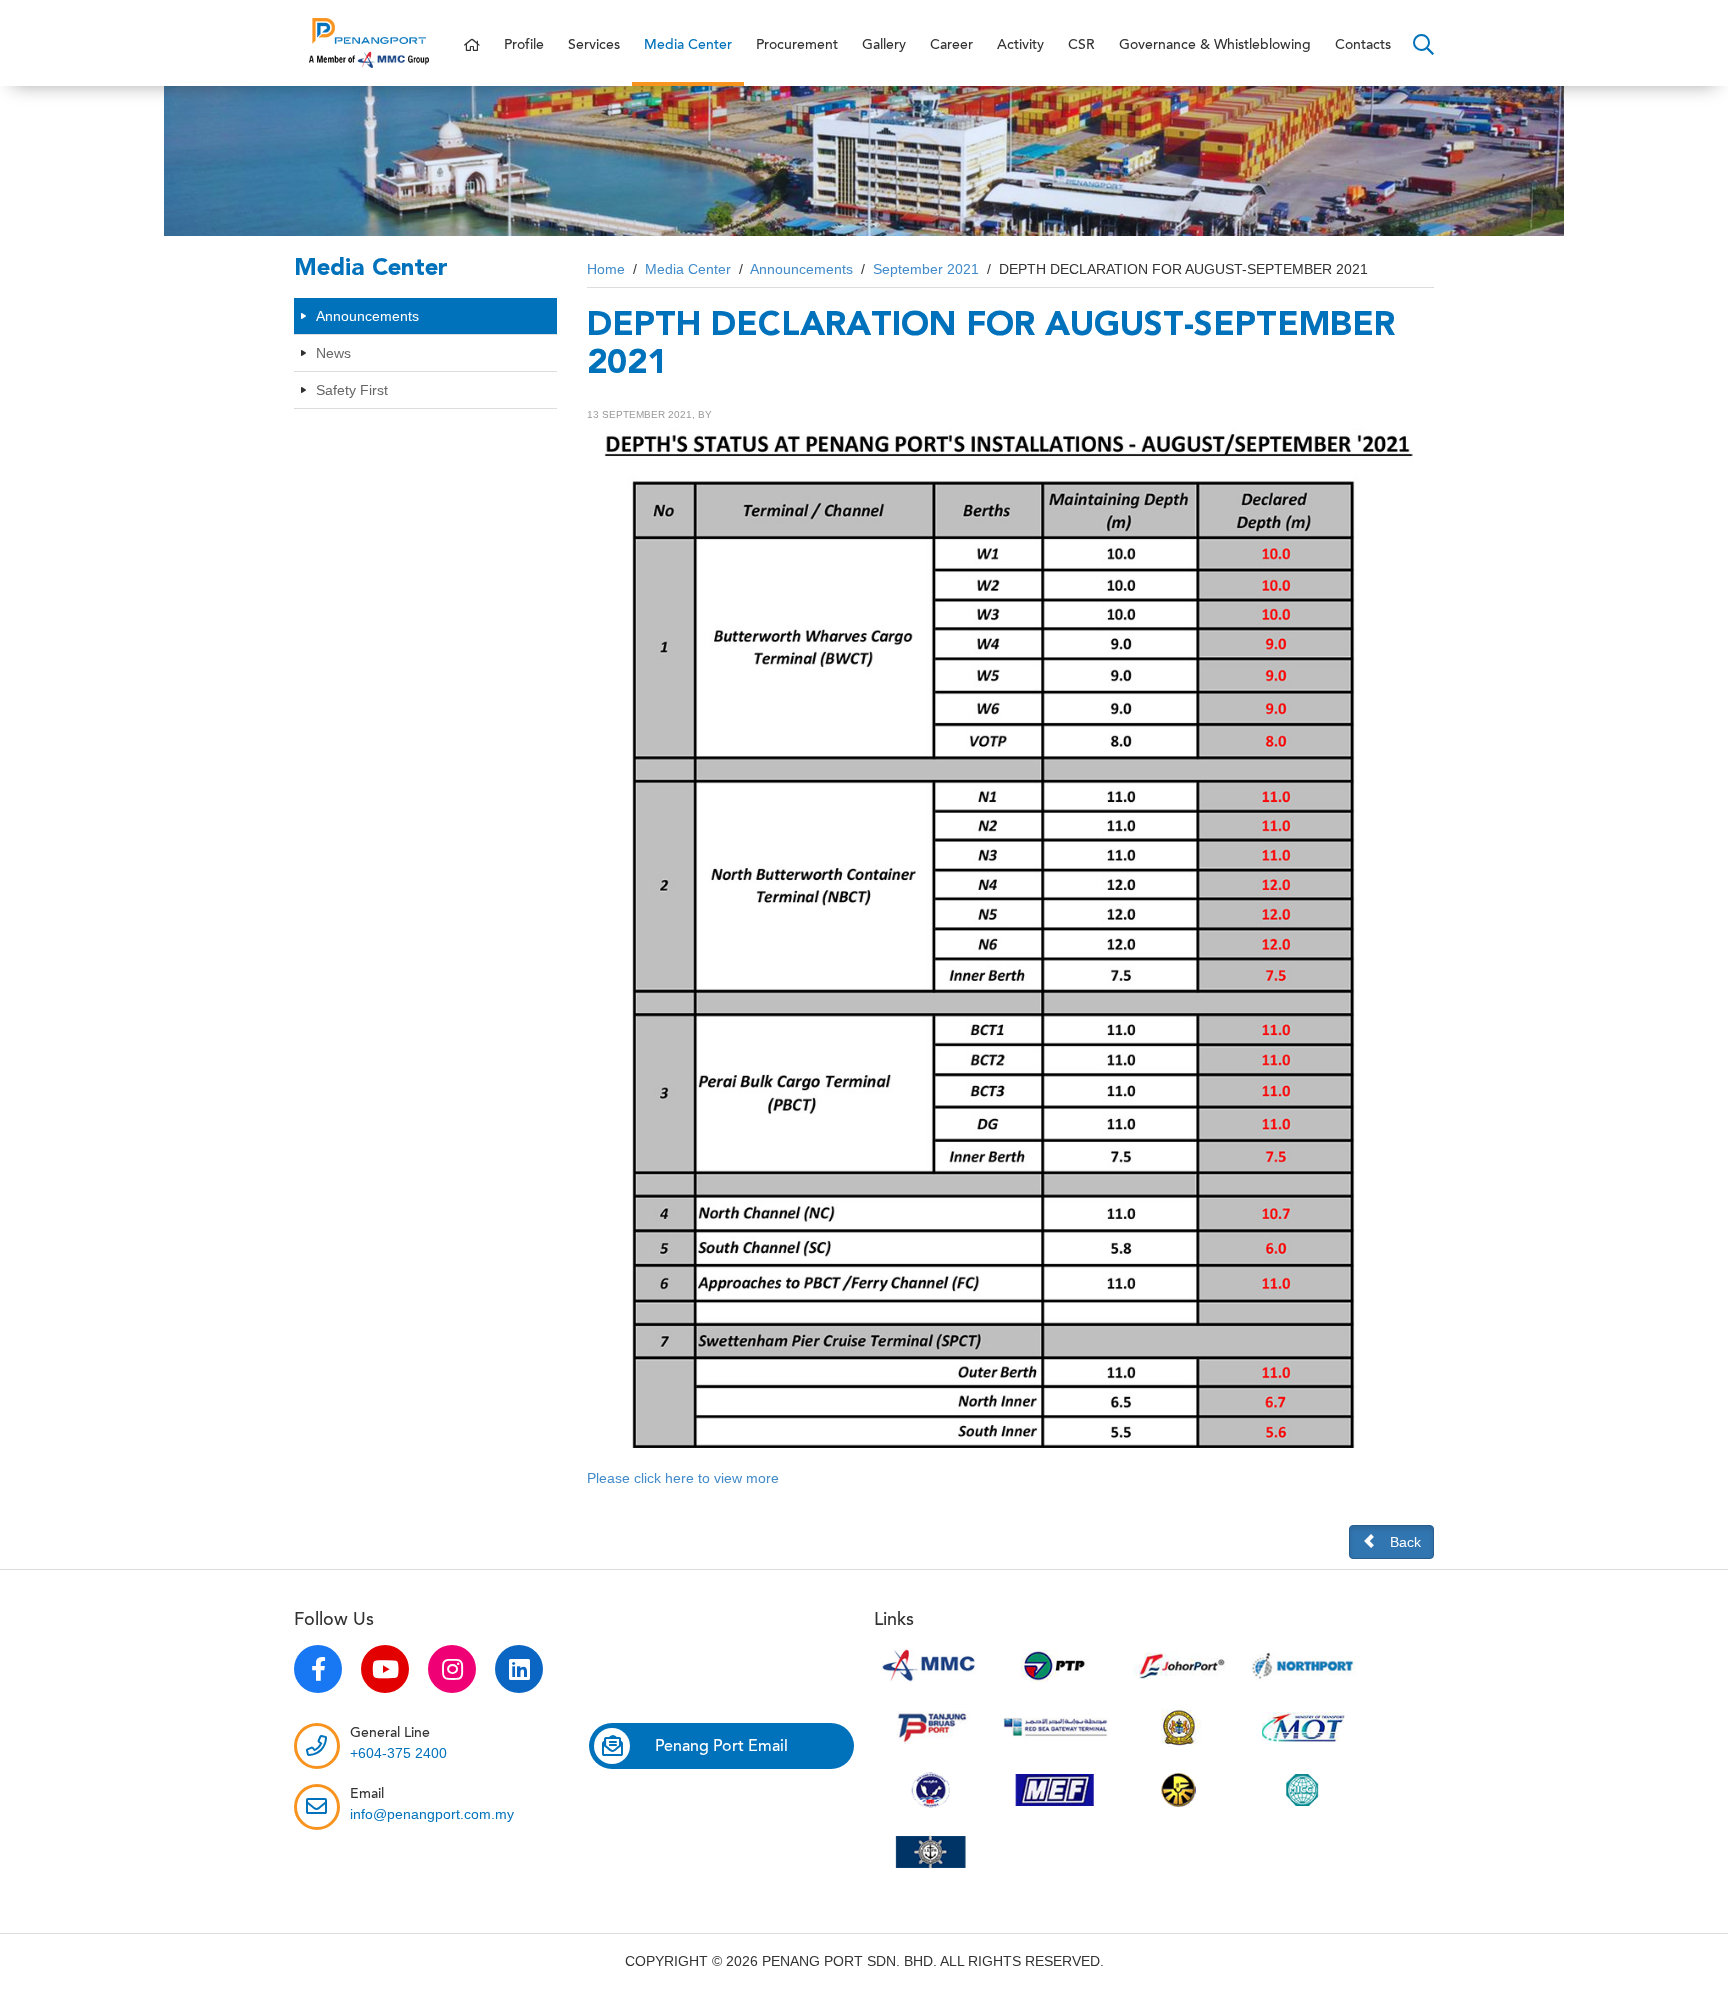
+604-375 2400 (398, 1753)
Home (606, 269)
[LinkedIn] (519, 1669)
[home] (472, 45)
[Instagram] (452, 1669)
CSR (1081, 45)
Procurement (797, 45)
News (333, 353)
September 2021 (926, 269)
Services (594, 45)
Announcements (367, 316)
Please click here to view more (683, 1478)
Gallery (884, 45)
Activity (1020, 45)
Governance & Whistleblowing (1215, 45)
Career (951, 45)
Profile (524, 45)
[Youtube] (385, 1669)
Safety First (352, 390)
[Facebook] (318, 1669)
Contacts (1363, 45)
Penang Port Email (721, 1746)
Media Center (688, 45)
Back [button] (1405, 1542)
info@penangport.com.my (432, 1814)
